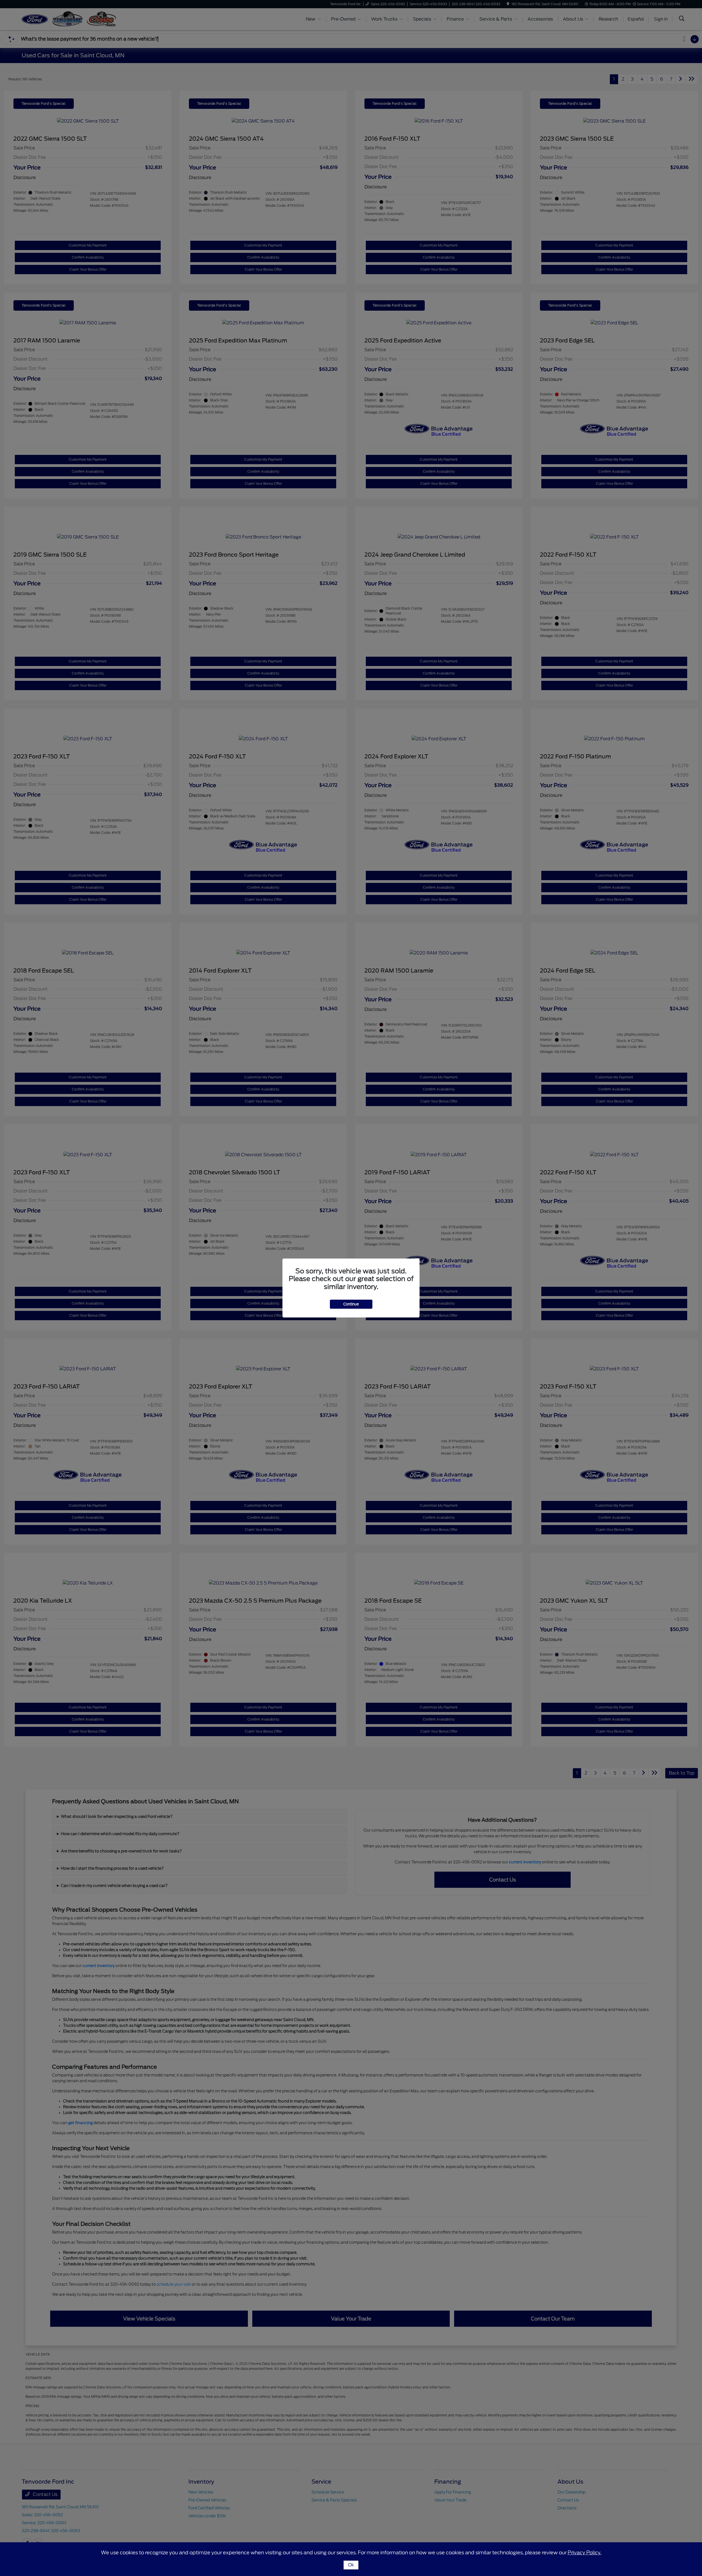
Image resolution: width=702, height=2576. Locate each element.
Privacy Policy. (584, 2553)
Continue (351, 1304)
